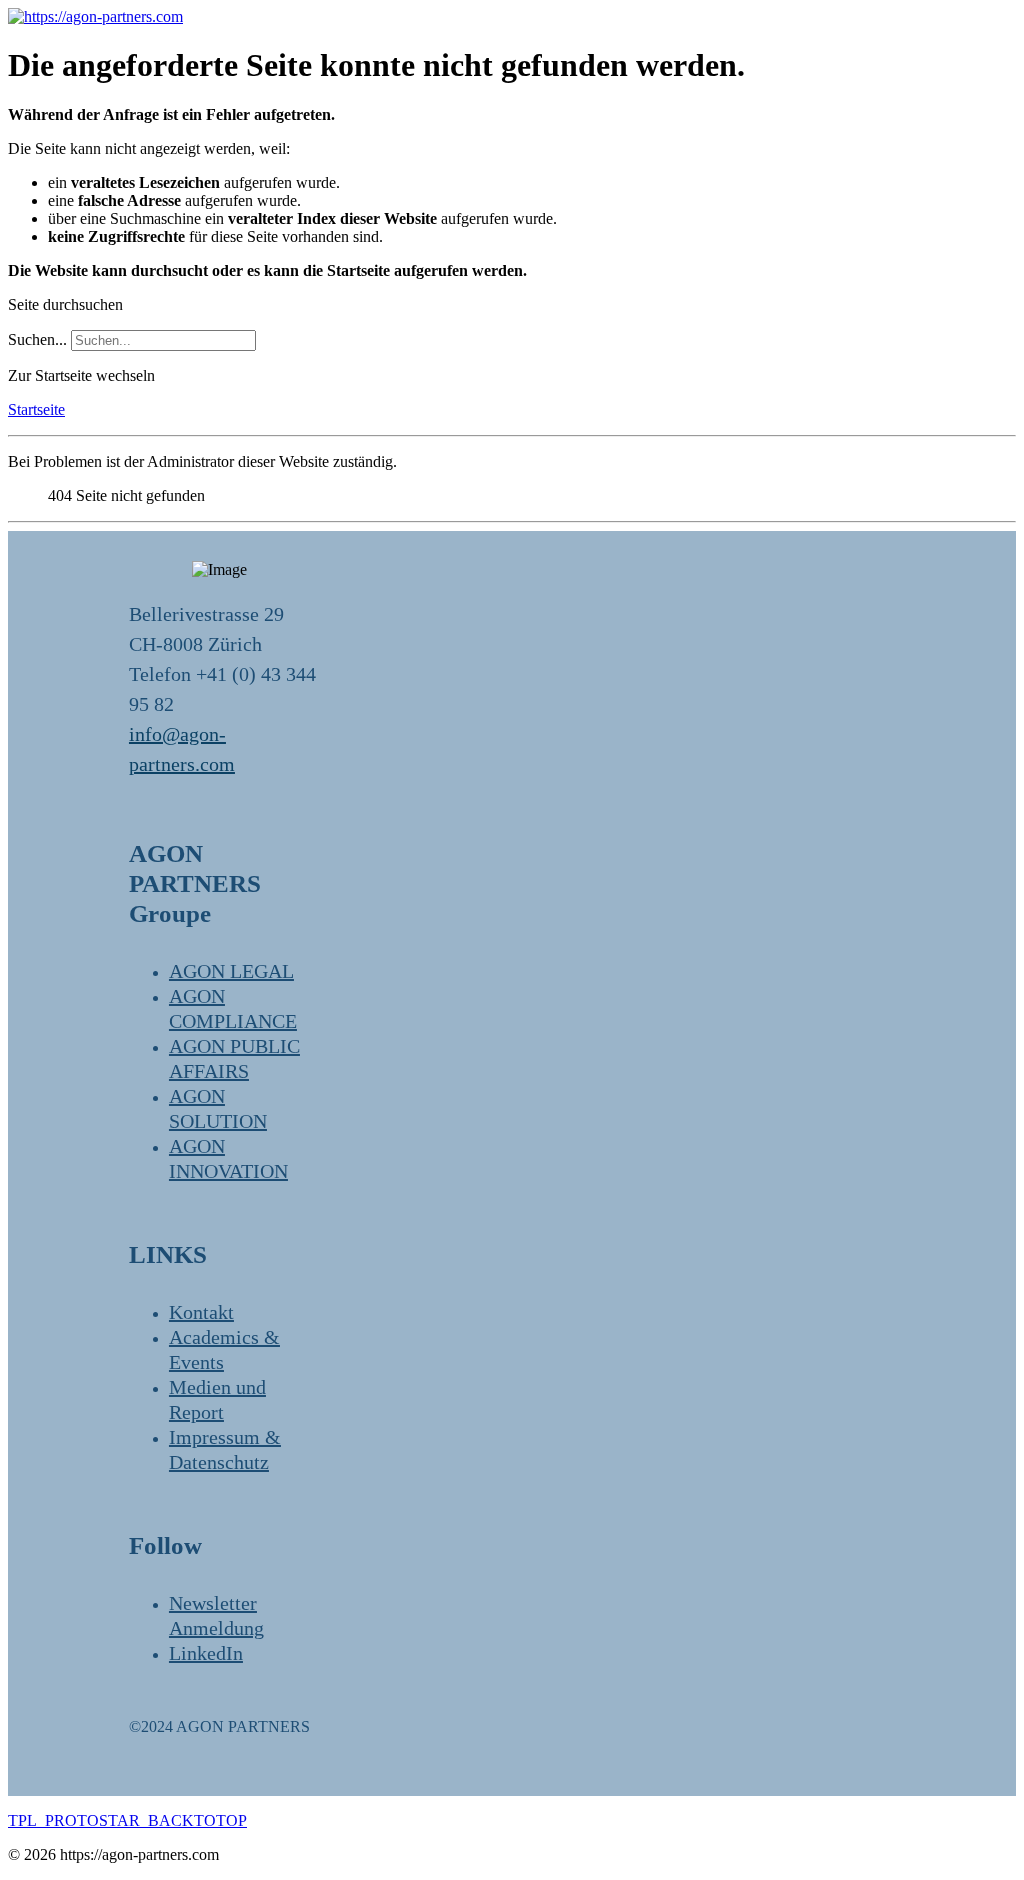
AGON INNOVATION (228, 1158)
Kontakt (201, 1312)
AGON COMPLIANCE (233, 1008)
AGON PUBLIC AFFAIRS (234, 1058)
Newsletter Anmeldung (216, 1615)
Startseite (36, 409)
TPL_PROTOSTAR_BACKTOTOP (127, 1820)
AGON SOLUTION (218, 1108)
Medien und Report (217, 1399)
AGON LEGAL (231, 971)
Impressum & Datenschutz (225, 1449)
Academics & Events (224, 1349)
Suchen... (37, 339)
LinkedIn (206, 1653)
